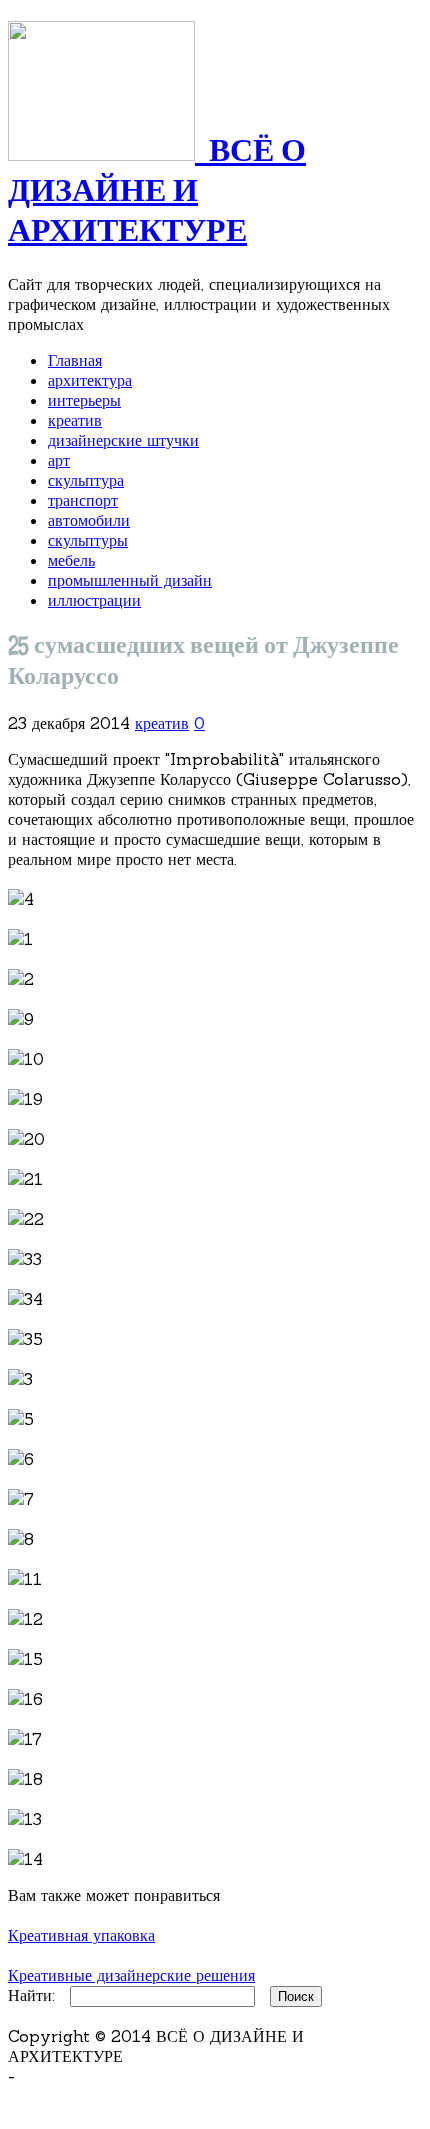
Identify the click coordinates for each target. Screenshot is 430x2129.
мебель (71, 560)
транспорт (83, 500)
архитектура (90, 380)
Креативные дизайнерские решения (131, 1975)
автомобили (89, 520)
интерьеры (84, 400)
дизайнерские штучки (123, 440)
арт (59, 460)
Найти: (31, 1995)
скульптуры (88, 540)
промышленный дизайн (130, 580)
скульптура (86, 480)
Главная (75, 360)
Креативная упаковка (81, 1935)
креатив (75, 420)
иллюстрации (94, 600)
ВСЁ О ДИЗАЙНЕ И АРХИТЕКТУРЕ (157, 191)
